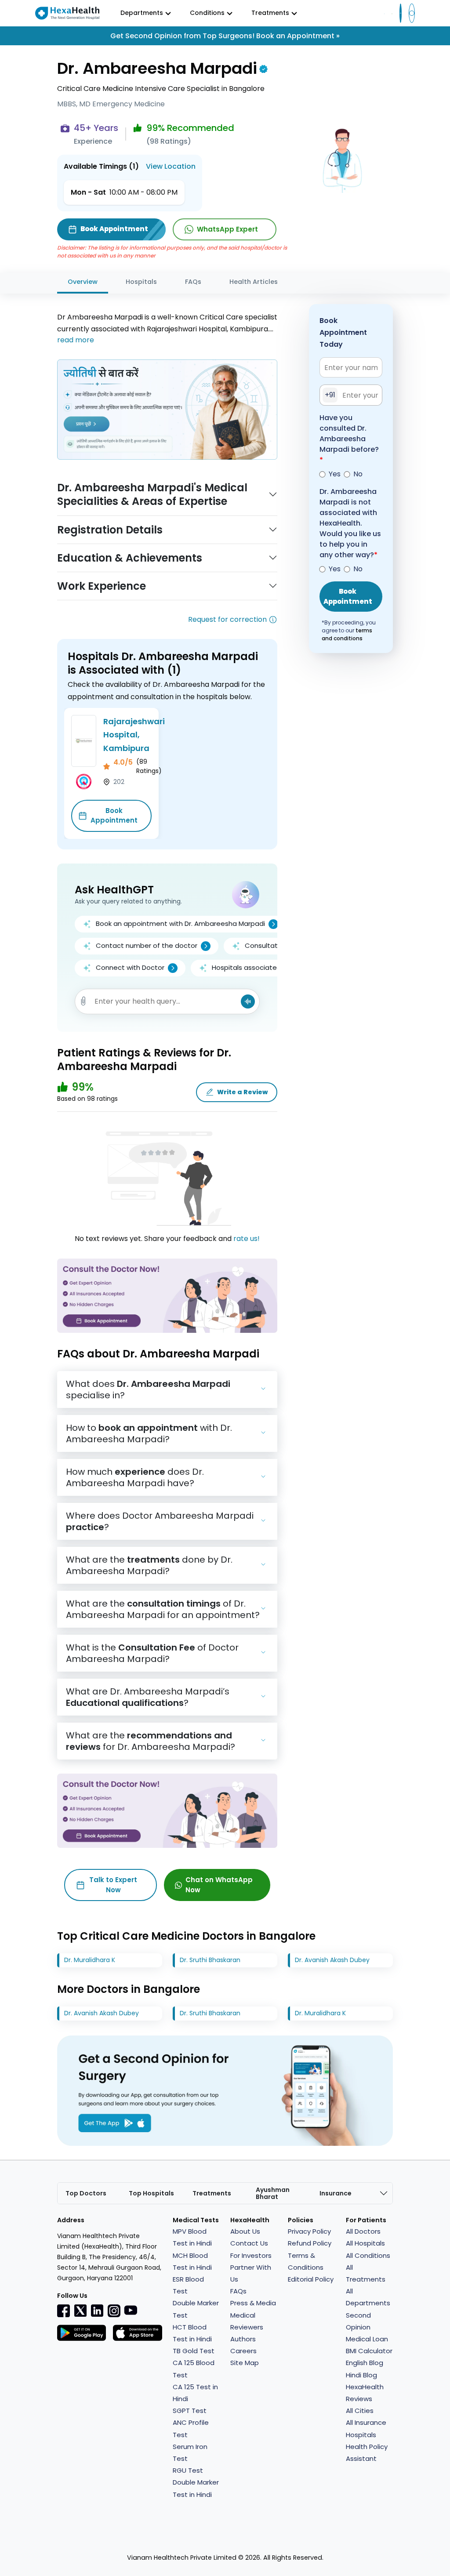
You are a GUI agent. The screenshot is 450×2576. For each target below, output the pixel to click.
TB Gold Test (194, 2351)
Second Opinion (358, 2321)
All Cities (360, 2411)
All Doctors (363, 2231)
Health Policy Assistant (367, 2453)
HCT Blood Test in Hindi (192, 2333)
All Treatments (366, 2273)
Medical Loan (367, 2339)
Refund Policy (310, 2243)
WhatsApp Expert (227, 229)
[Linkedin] (97, 2311)
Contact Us (249, 2243)
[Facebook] (64, 2311)
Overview (83, 282)
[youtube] (131, 2310)
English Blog (365, 2363)
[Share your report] (83, 1001)
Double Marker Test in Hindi (196, 2488)
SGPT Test (190, 2411)
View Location (171, 166)
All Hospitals (365, 2243)
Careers (243, 2351)
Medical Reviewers (247, 2321)
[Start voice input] (248, 1001)
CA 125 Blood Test (194, 2369)
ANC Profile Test (191, 2428)
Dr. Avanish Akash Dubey (332, 1960)
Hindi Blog (361, 2375)
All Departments (368, 2297)
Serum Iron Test (190, 2453)
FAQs (193, 282)
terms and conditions (347, 634)
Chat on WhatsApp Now (219, 1885)
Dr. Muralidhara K (90, 1960)
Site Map (245, 2363)
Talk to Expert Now (113, 1885)
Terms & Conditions (306, 2261)
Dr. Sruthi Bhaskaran (210, 1960)
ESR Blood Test (188, 2285)
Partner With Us (251, 2273)
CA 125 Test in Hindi (195, 2393)
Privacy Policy (309, 2231)
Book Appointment (114, 816)
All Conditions (368, 2255)
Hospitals (141, 282)
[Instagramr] (114, 2311)
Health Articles (254, 282)
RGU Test (188, 2470)
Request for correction (227, 619)
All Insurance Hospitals (366, 2428)
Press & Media (253, 2303)
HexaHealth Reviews (365, 2393)
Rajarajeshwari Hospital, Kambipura (134, 735)
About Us (245, 2231)
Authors (243, 2339)
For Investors (251, 2255)
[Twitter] (80, 2311)
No (358, 474)
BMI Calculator (369, 2351)
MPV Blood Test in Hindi (192, 2237)
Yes (335, 474)
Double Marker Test (196, 2309)
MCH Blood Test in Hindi (192, 2261)
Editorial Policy (311, 2279)
